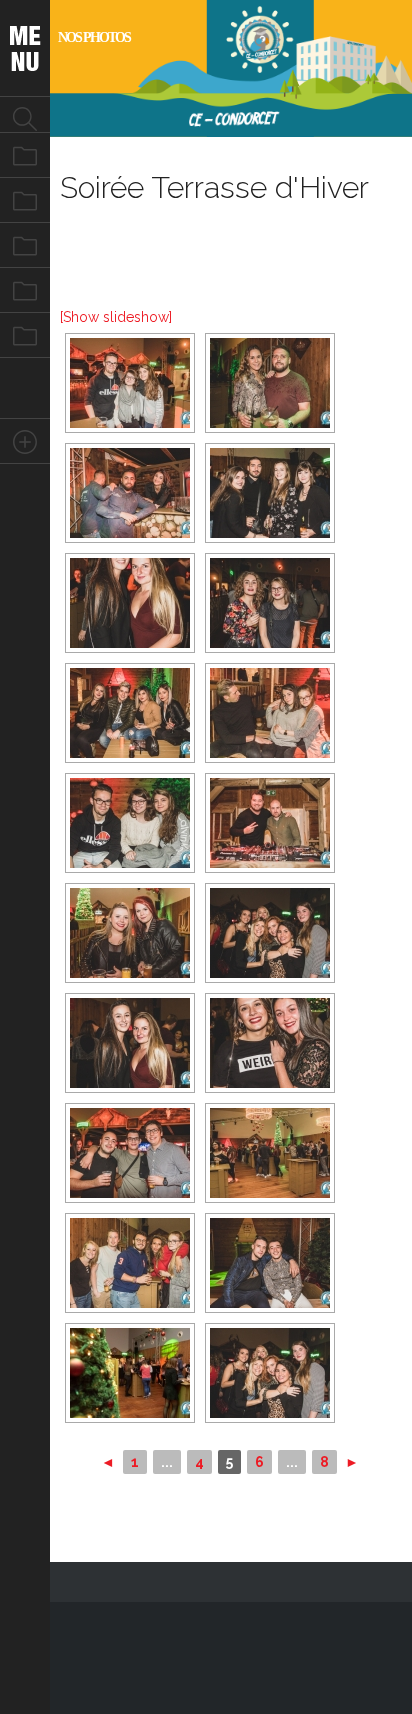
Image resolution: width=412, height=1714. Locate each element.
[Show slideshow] (116, 317)
